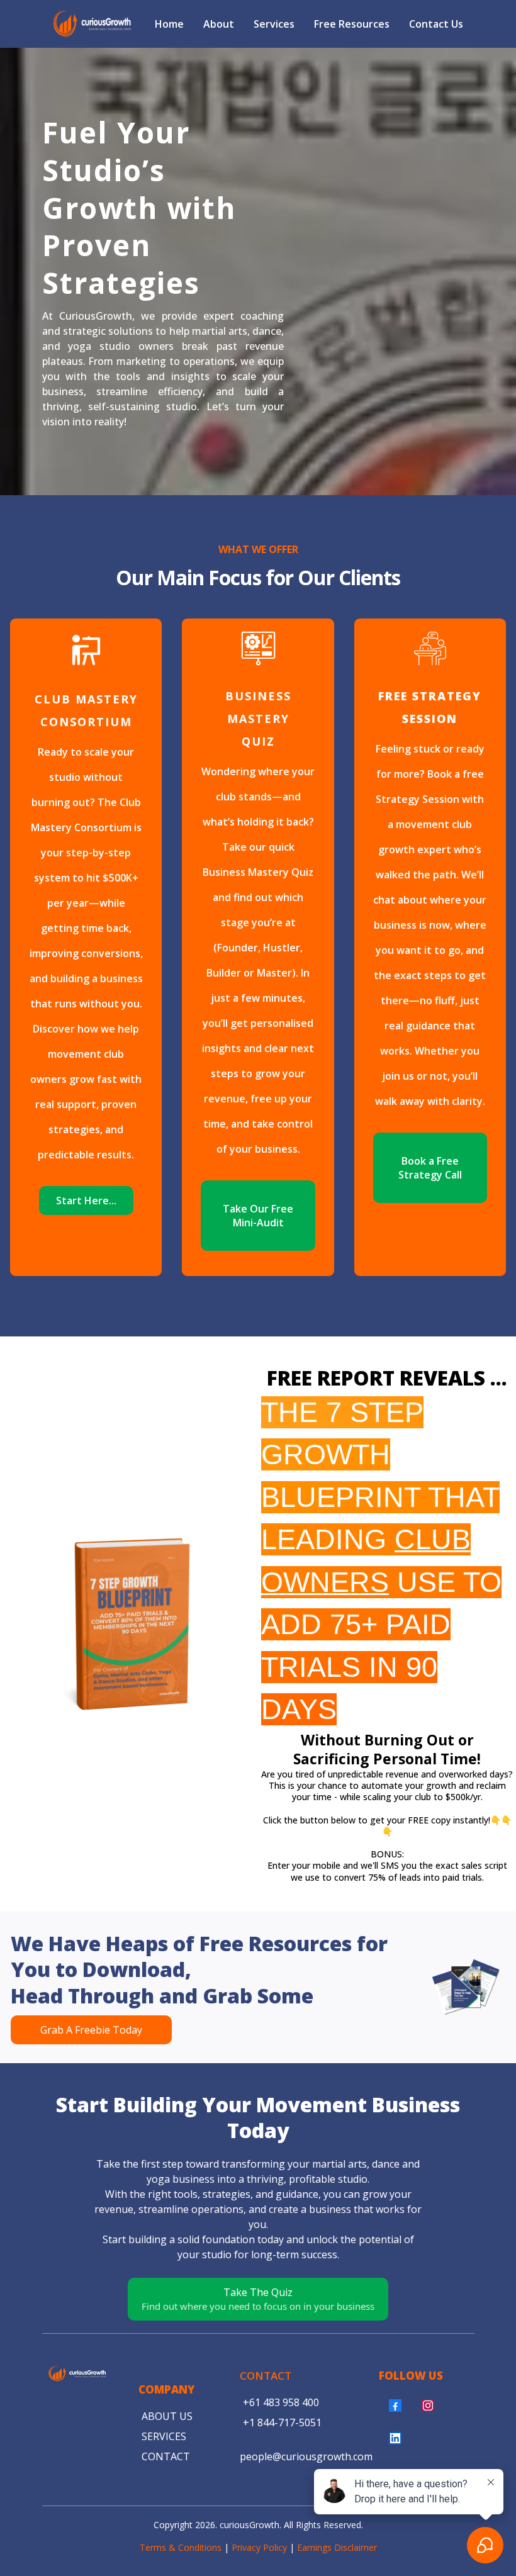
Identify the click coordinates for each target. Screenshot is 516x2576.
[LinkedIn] (395, 2438)
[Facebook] (395, 2405)
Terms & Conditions (181, 2547)
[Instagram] (428, 2405)
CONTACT (266, 2376)
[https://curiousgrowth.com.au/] (92, 24)
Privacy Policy (259, 2547)
